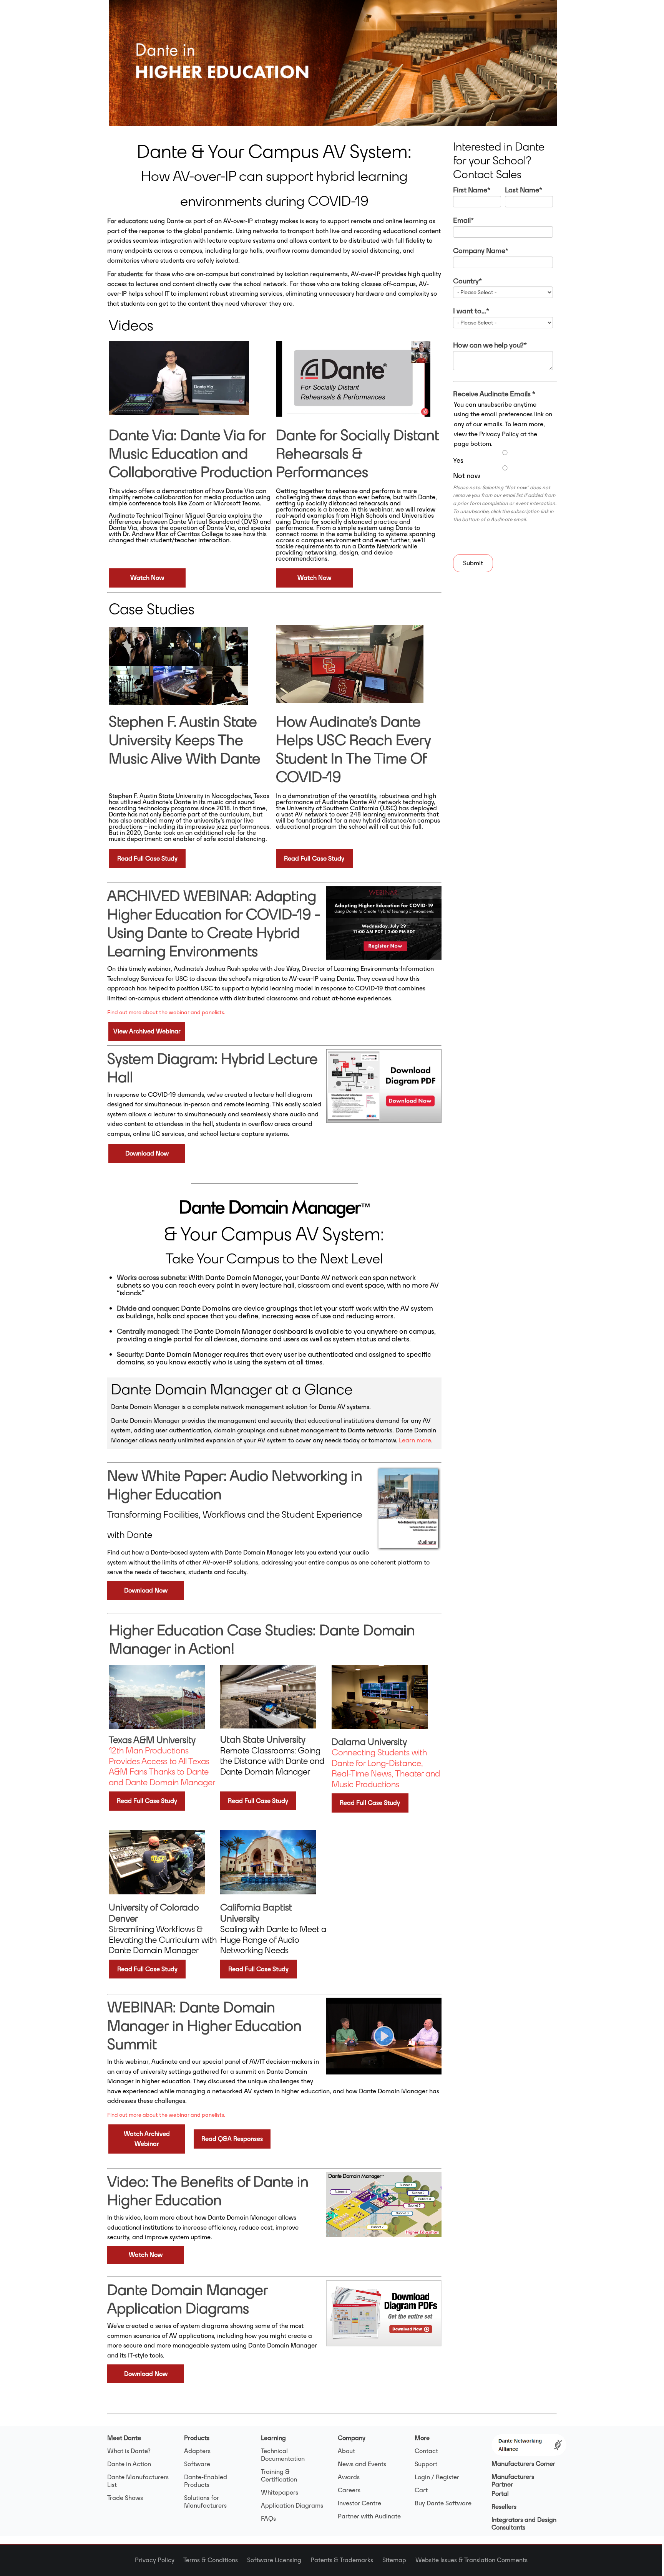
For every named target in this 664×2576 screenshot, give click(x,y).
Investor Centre (359, 2503)
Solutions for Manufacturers (205, 2502)
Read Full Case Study (147, 858)
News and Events (362, 2464)
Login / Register (437, 2477)
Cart (421, 2490)
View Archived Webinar (147, 1031)
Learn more (415, 1440)
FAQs (268, 2518)
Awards (349, 2477)
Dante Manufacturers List (138, 2481)
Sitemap (399, 2560)
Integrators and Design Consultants (524, 2523)
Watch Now (147, 578)
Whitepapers (280, 2492)
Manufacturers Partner (513, 2480)
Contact (426, 2451)
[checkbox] (503, 464)
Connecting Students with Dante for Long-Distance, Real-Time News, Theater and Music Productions (386, 1768)
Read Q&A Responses (232, 2139)
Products (197, 2438)
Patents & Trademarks (346, 2560)
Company (352, 2438)
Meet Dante (124, 2438)
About (346, 2451)
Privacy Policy (159, 2560)
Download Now (147, 1153)
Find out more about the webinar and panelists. (166, 1012)
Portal (500, 2493)
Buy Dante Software (443, 2503)
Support (426, 2464)
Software (197, 2464)
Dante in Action (129, 2464)
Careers (349, 2490)
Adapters (197, 2451)
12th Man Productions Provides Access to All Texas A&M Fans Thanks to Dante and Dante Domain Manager (162, 1761)
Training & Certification (279, 2475)
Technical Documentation (283, 2455)
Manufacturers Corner (523, 2463)
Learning (273, 2438)
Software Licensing (279, 2560)
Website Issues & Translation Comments (471, 2560)
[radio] (503, 457)
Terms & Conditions (215, 2560)
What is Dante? (129, 2451)
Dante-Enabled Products (206, 2481)
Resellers (504, 2506)
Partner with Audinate (369, 2516)
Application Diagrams (292, 2505)
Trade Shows (125, 2498)
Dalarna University (369, 1742)
